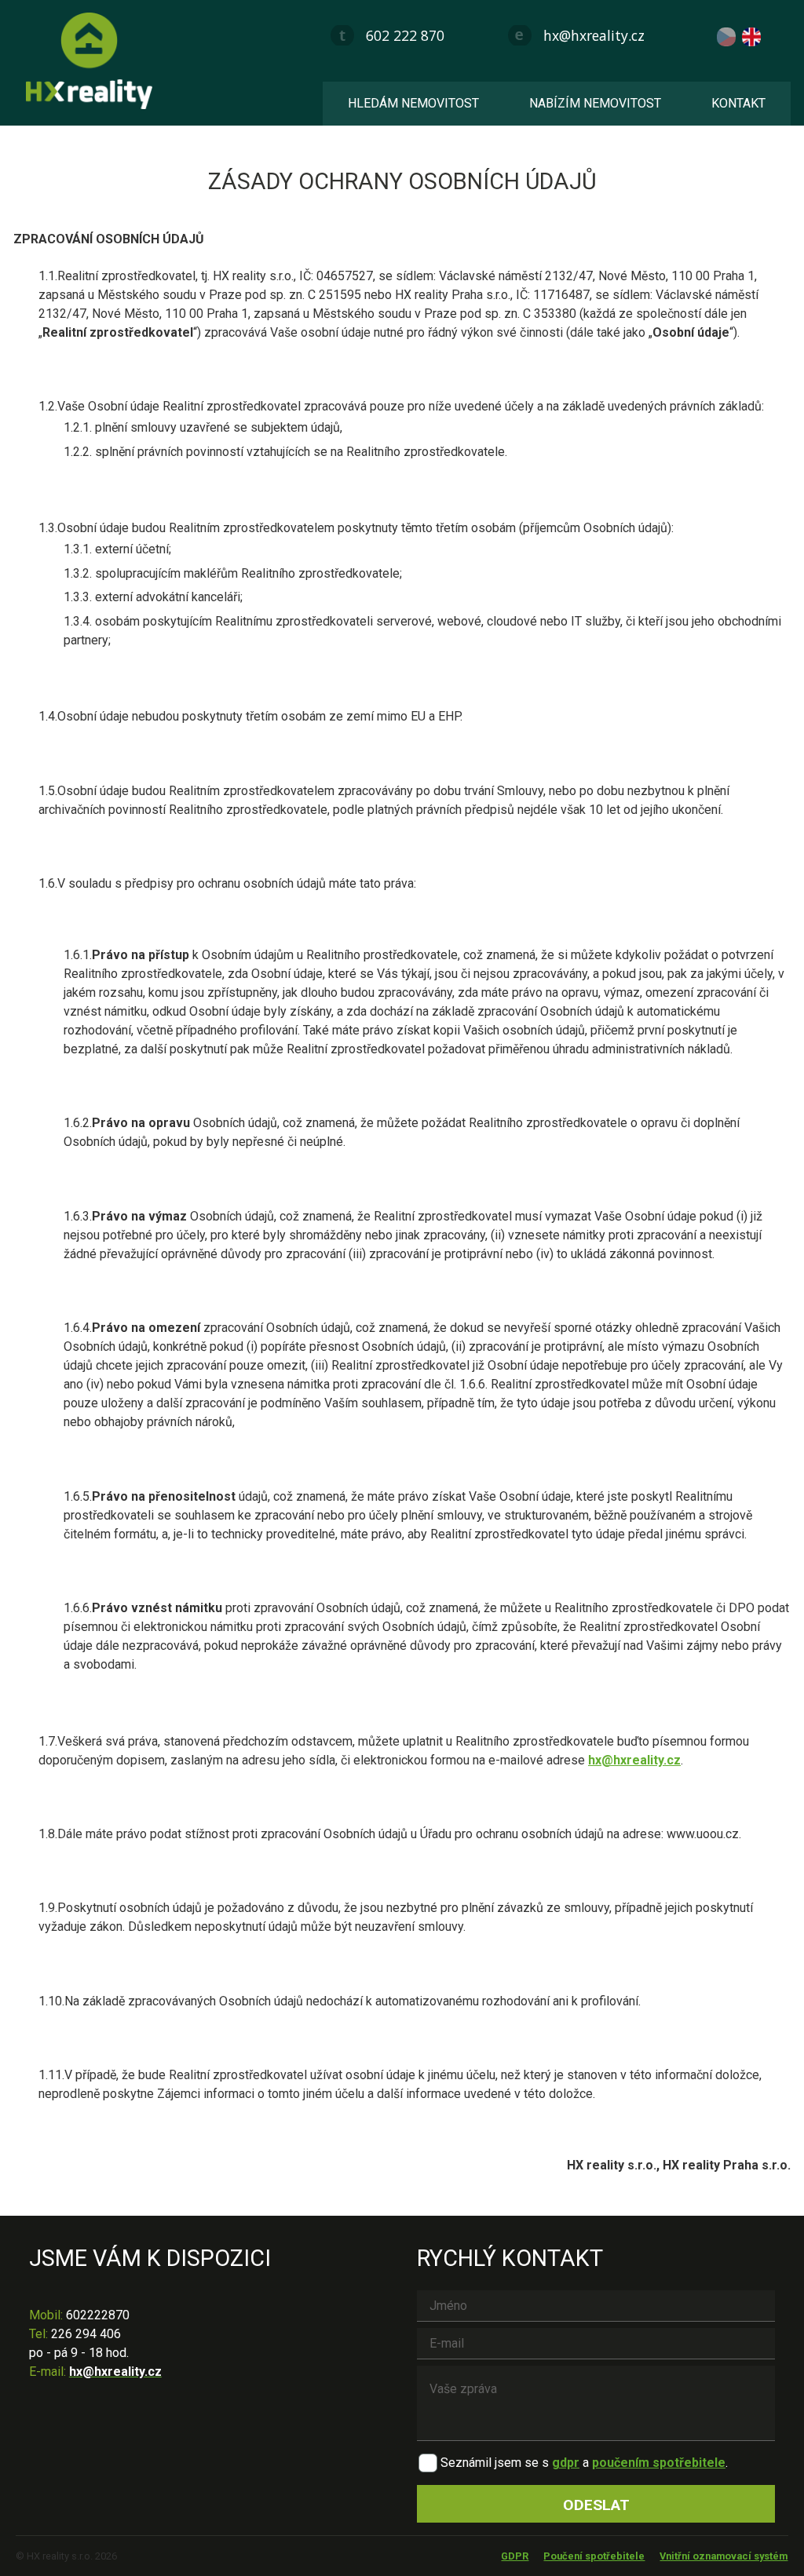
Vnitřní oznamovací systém (724, 2556)
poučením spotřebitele (659, 2463)
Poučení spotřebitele (594, 2556)
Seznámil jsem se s (495, 2463)
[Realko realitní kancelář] (95, 61)
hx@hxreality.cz (594, 35)
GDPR (515, 2556)
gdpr (566, 2463)
